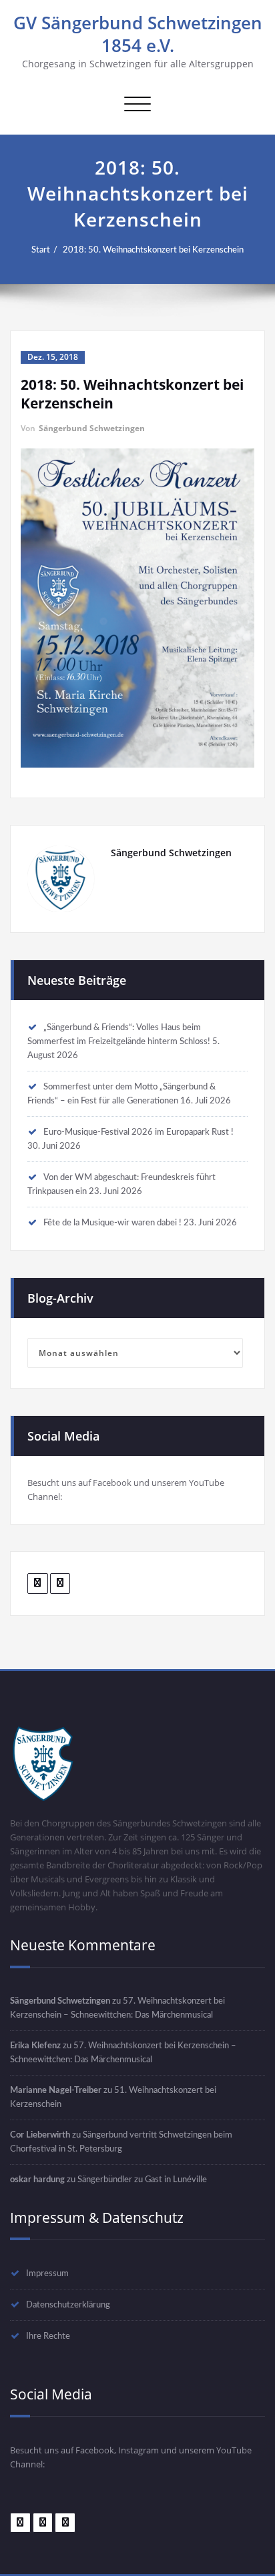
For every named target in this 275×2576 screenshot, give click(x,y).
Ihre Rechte (48, 2336)
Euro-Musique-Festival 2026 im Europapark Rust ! (139, 1132)
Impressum (47, 2273)
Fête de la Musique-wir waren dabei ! (112, 1223)
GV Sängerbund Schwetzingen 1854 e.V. (138, 34)
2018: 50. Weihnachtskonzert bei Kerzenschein (153, 250)
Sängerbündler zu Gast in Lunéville (142, 2180)
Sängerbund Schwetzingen (92, 428)
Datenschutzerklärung (68, 2305)
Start (41, 250)
